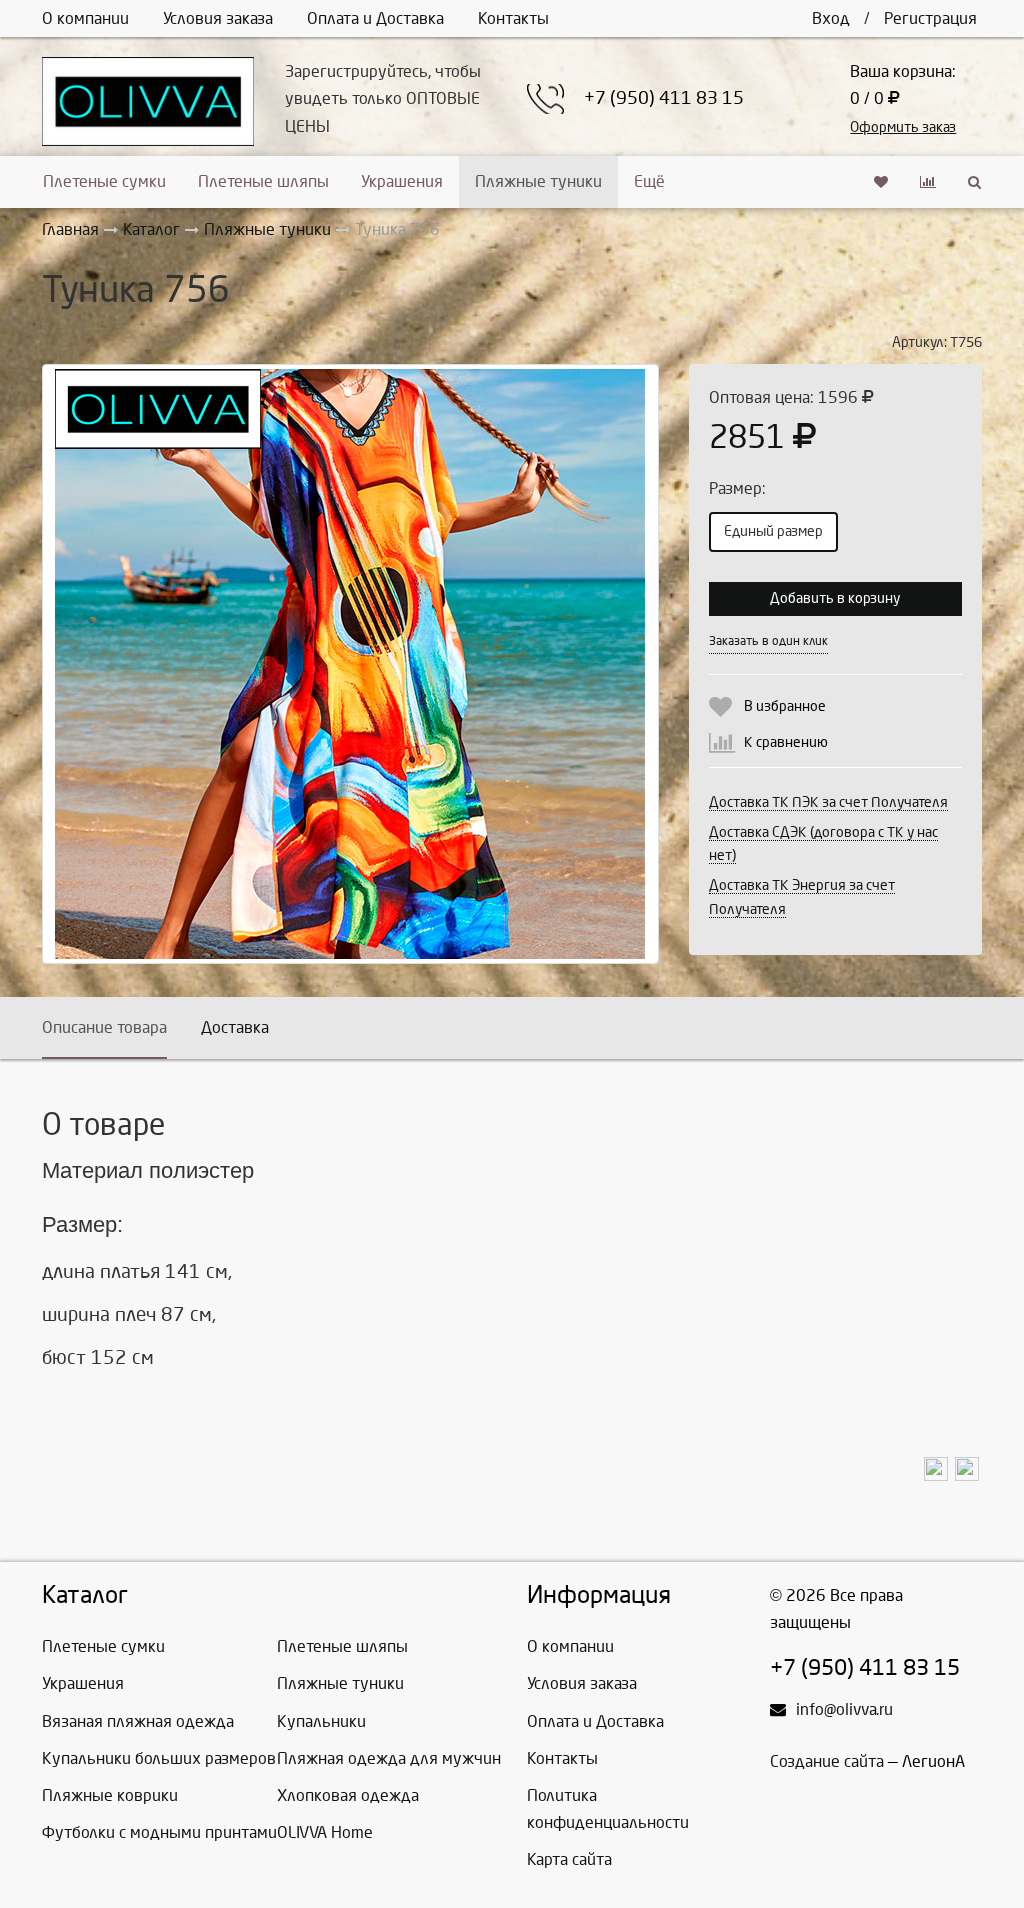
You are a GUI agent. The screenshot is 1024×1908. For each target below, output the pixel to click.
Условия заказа (218, 18)
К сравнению (786, 742)
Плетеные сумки (104, 181)
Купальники (321, 1721)
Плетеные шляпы (263, 181)
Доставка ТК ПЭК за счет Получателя (828, 802)
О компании (85, 18)
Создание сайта (827, 1761)
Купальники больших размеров (159, 1758)
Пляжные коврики (110, 1795)
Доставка (235, 1027)
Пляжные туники (538, 181)
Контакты (513, 18)
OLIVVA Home (325, 1832)
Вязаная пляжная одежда (138, 1721)
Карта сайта (569, 1859)
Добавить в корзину (835, 598)
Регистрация (930, 18)
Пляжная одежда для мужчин (389, 1758)
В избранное (785, 706)
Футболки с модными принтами (159, 1832)
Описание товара (104, 1027)
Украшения (402, 181)
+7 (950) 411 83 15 (664, 98)
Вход (831, 18)
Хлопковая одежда (348, 1795)
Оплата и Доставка (375, 18)
